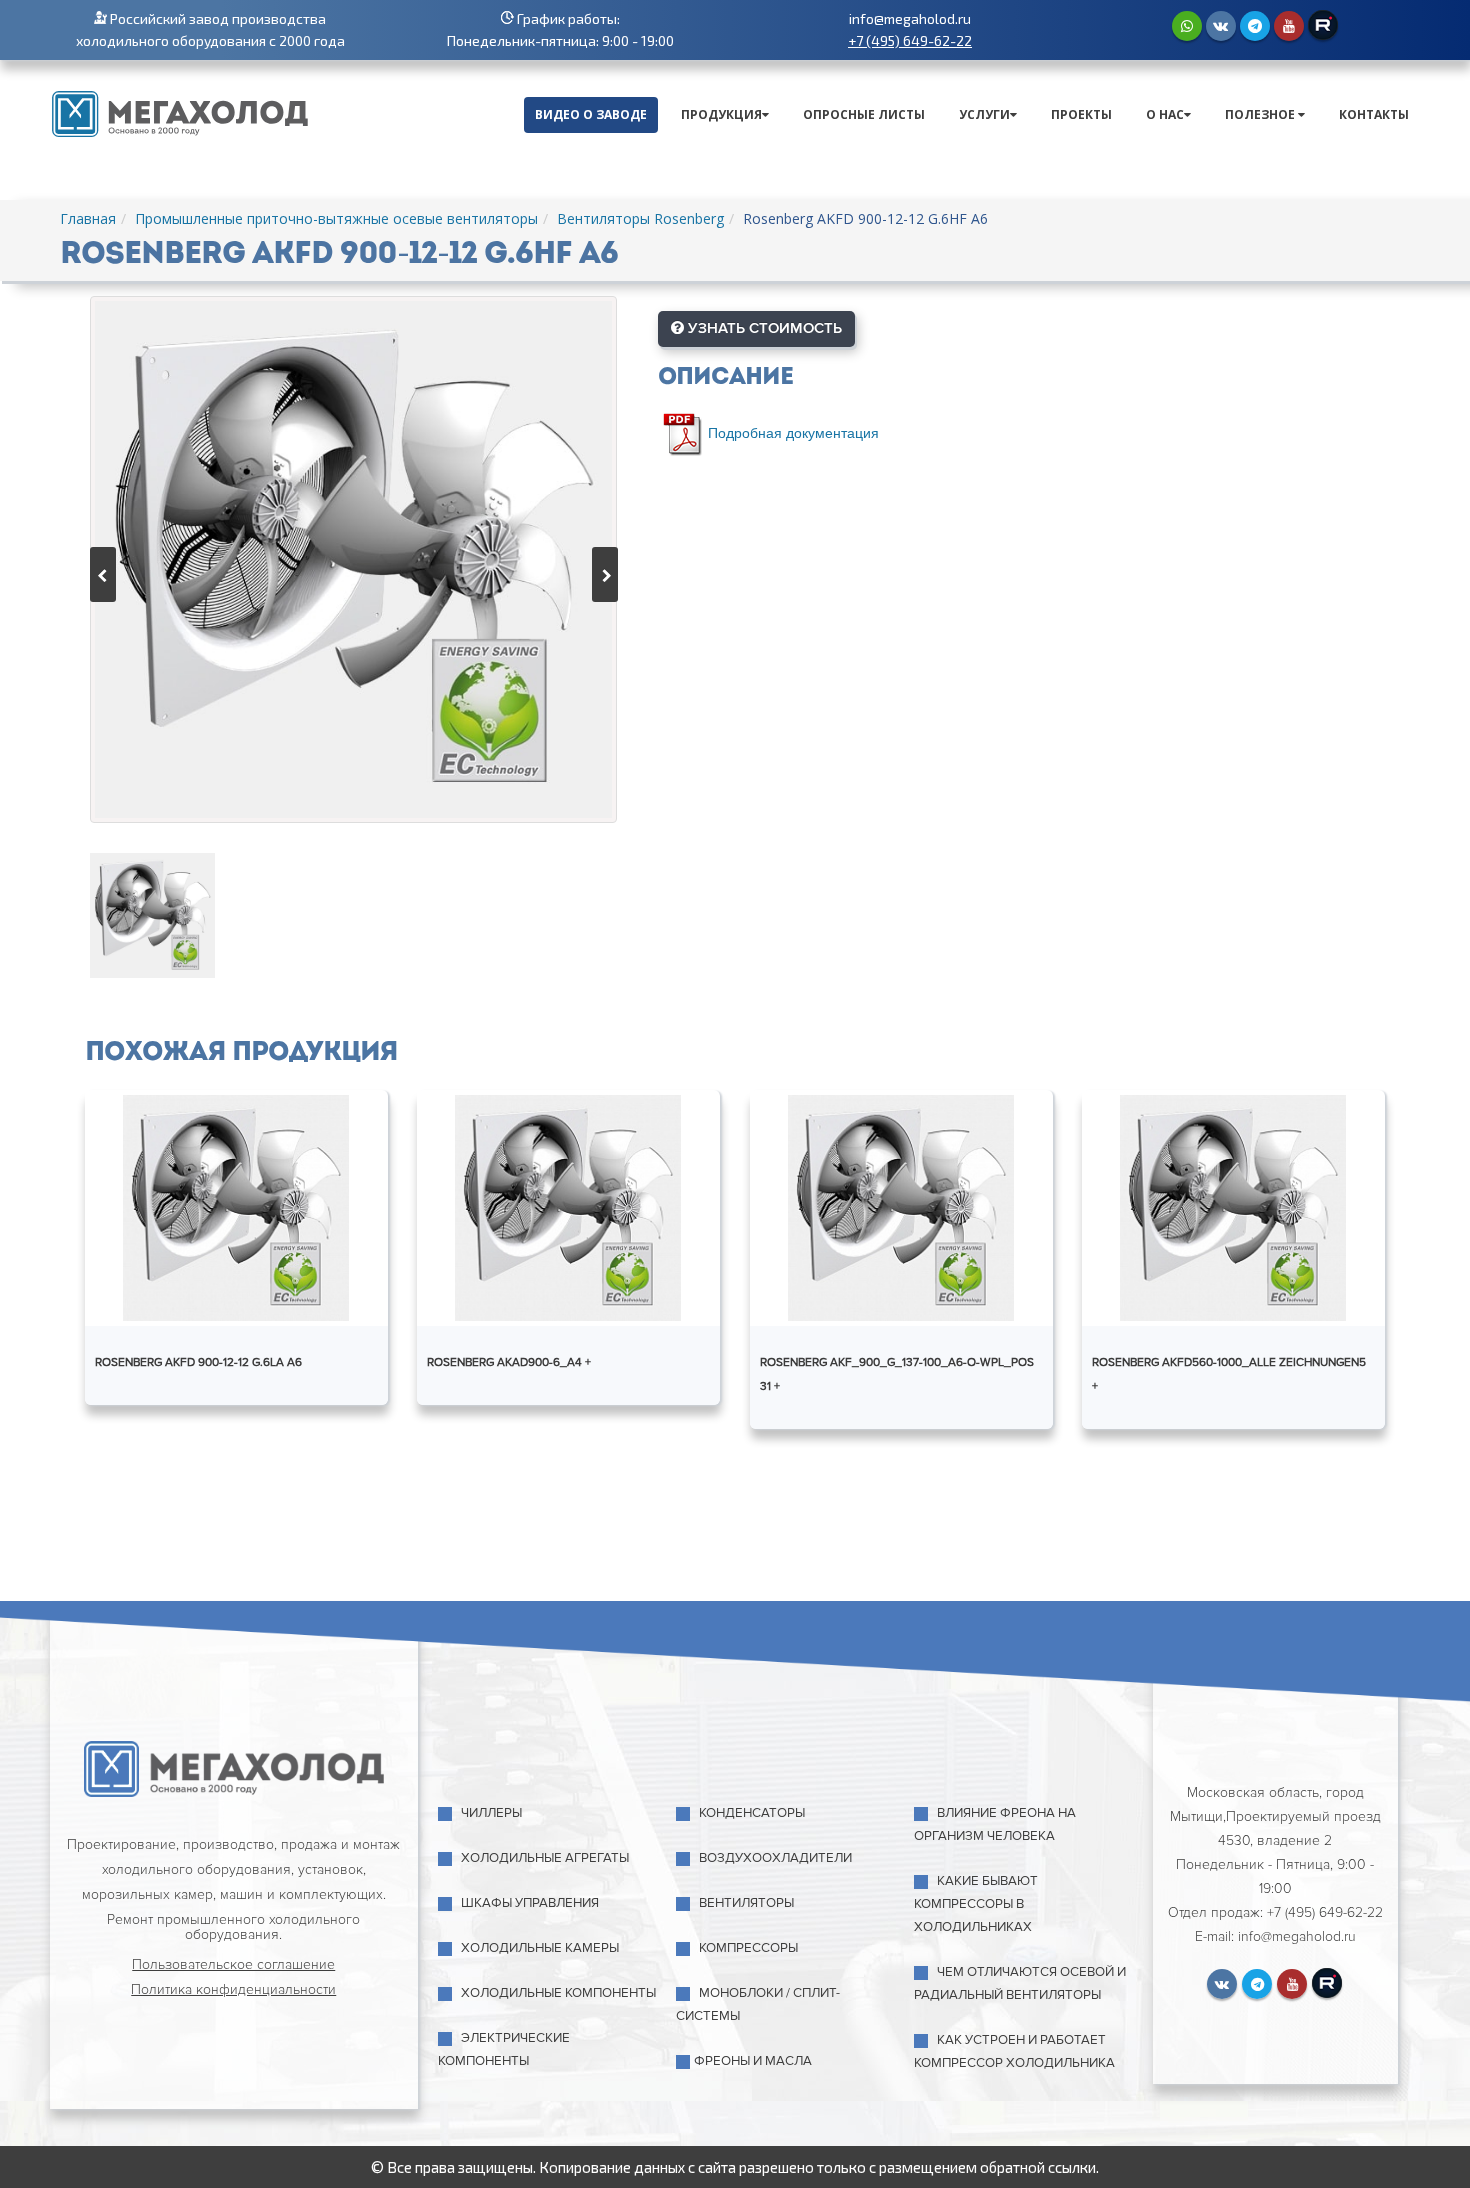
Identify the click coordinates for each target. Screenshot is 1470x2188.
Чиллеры (491, 1813)
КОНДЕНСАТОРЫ (752, 1813)
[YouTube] (1289, 26)
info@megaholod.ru (910, 18)
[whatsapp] (1187, 26)
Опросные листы (864, 114)
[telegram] (1255, 26)
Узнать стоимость (763, 328)
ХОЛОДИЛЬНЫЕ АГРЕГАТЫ (545, 1858)
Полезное (1261, 114)
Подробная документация (793, 431)
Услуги (984, 114)
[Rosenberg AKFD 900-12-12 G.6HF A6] (353, 559)
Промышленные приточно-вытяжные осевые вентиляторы (336, 218)
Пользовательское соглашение (233, 1964)
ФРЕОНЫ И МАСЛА (753, 2061)
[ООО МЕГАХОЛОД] (180, 112)
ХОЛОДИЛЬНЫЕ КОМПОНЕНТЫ (558, 1993)
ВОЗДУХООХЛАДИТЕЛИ (775, 1858)
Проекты (1081, 114)
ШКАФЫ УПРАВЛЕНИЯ (530, 1903)
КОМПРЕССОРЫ (748, 1948)
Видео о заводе (591, 114)
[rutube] (1323, 25)
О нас (1165, 114)
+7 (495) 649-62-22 (910, 40)
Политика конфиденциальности (233, 1989)
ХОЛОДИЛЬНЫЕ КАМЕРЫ (540, 1948)
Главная (88, 218)
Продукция (721, 114)
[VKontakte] (1221, 26)
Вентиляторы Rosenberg (640, 218)
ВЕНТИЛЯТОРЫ (746, 1903)
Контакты (1374, 114)
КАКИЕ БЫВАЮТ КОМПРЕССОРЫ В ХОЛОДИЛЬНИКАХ (976, 1904)
